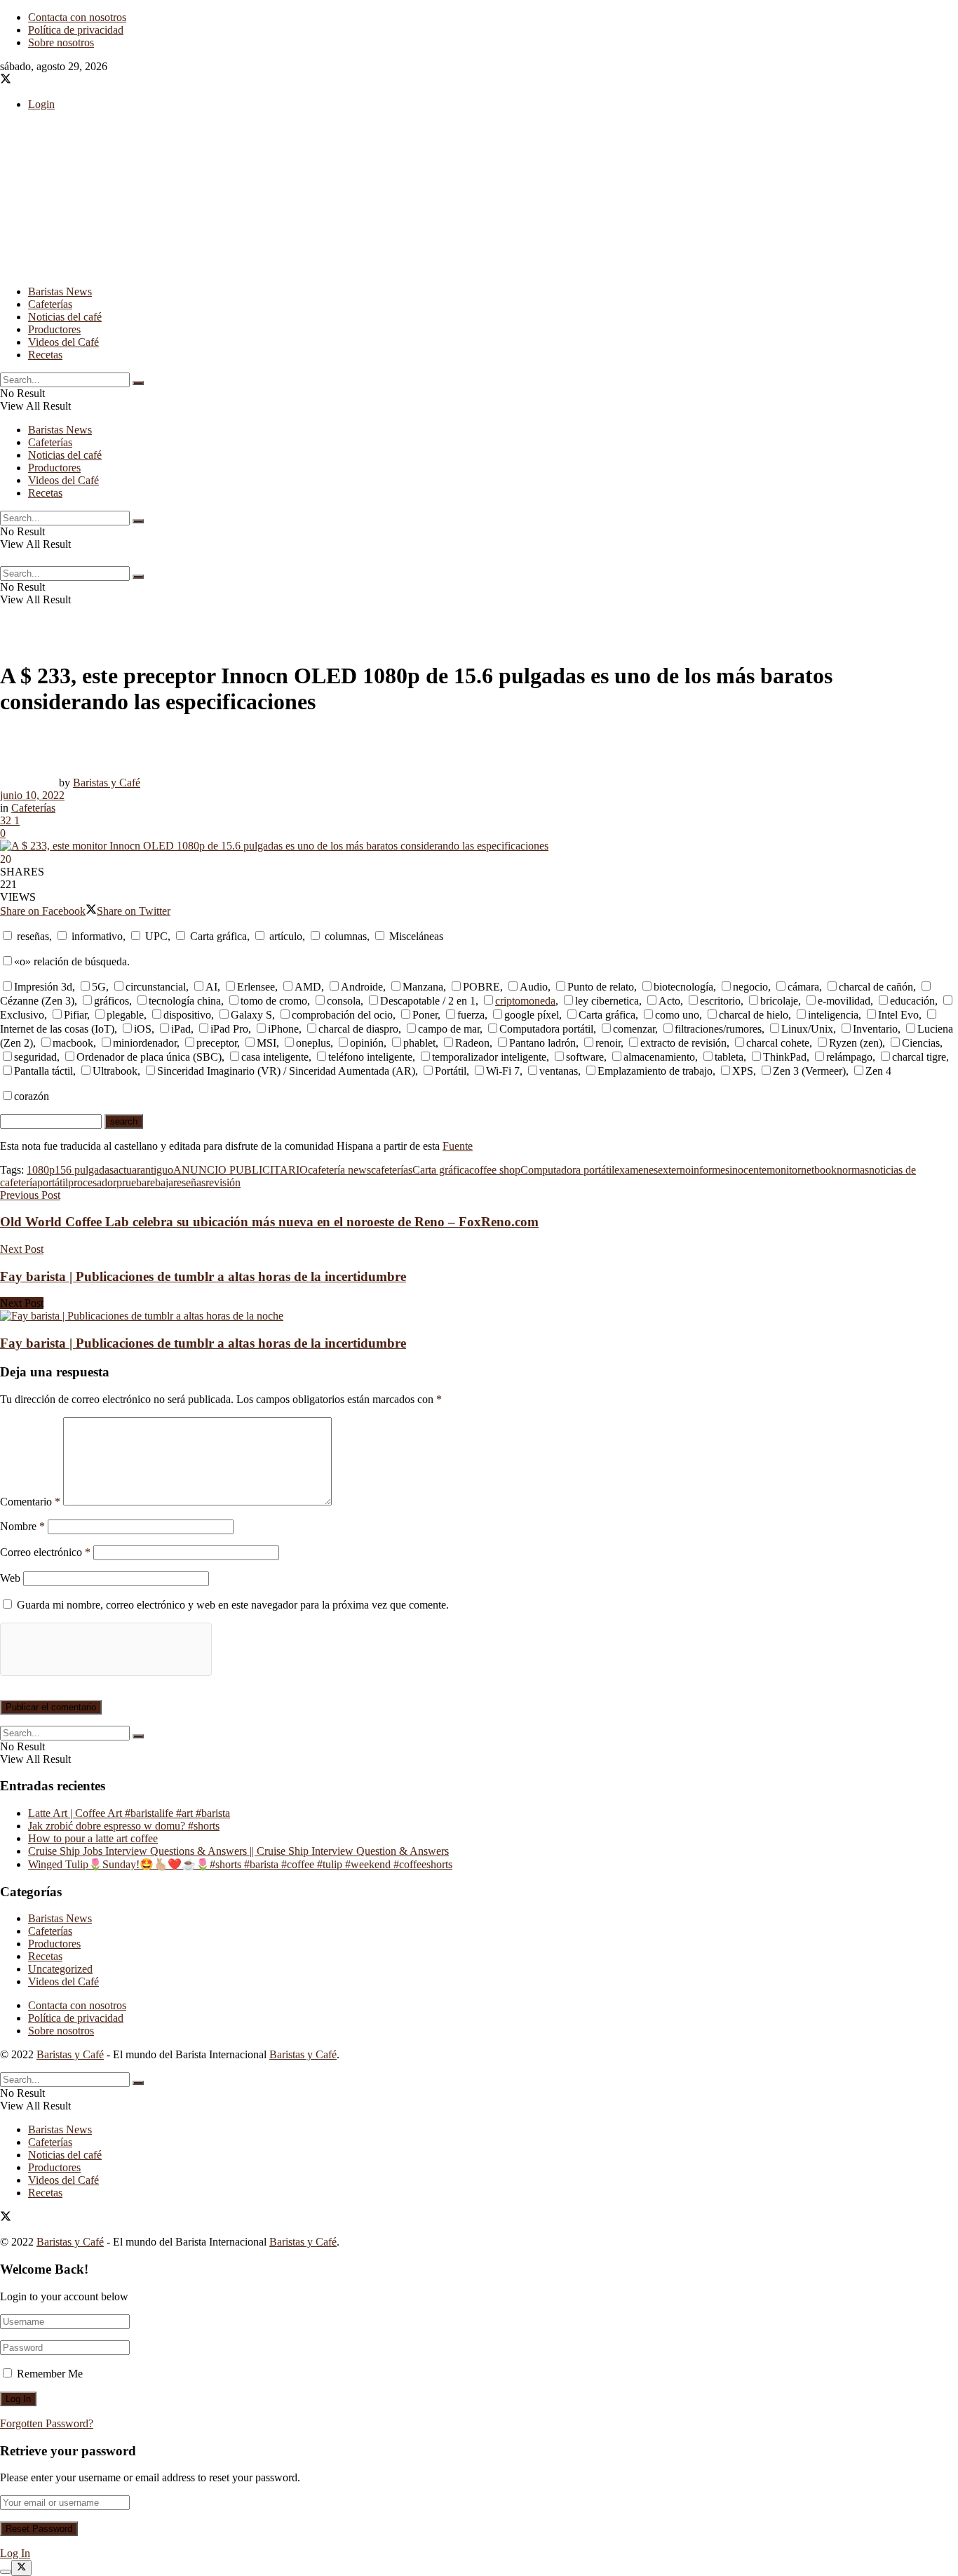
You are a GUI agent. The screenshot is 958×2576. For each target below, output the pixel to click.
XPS (743, 1071)
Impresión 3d (43, 987)
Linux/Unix (807, 1029)
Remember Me (50, 2374)
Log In (15, 2553)
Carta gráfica (217, 936)
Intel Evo (898, 1015)
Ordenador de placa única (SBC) (149, 1057)
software (585, 1057)
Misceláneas (415, 936)
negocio (750, 987)
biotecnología (683, 987)
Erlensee (256, 987)
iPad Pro (229, 1029)
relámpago (849, 1057)
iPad (181, 1029)
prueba (131, 1182)
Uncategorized (60, 1969)
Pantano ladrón (542, 1043)
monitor (784, 1170)
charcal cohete (778, 1043)
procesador (92, 1182)
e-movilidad (844, 1001)
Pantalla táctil (43, 1071)
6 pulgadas (90, 1170)
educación (912, 1001)
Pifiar (75, 1015)
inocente (748, 1170)
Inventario (875, 1029)
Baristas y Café (107, 783)
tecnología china (185, 1001)
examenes (636, 1170)
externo (674, 1170)
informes (710, 1170)
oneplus (313, 1043)
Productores (54, 329)
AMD (308, 987)
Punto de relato (601, 987)
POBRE (481, 987)
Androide (362, 987)
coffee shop (495, 1170)
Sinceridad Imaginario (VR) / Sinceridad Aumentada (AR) (286, 1071)
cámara (803, 987)
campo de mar (449, 1029)
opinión (367, 1043)
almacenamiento (659, 1057)
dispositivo (187, 1015)
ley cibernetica (607, 1001)
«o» (22, 961)
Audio (534, 987)
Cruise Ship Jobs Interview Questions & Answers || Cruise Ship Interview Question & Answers (238, 1851)
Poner (425, 1015)
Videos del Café (63, 342)
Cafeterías (50, 304)
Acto (669, 1001)
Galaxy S (251, 1015)
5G (99, 987)
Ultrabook (115, 1071)
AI (211, 987)
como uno (677, 1015)
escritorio (720, 1001)
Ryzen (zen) (856, 1043)
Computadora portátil (546, 1029)
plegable (125, 1015)
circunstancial (156, 987)
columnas (344, 936)
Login (41, 104)
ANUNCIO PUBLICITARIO (241, 1170)
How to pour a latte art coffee (93, 1838)
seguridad (35, 1057)
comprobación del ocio (342, 1015)
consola (344, 1001)
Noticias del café (65, 317)
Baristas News (60, 291)
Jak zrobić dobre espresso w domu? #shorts (124, 1826)
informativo (96, 936)
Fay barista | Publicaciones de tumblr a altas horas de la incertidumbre (203, 1343)
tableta (729, 1057)
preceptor (217, 1043)
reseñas (32, 936)
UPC (155, 936)
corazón (32, 1096)
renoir (608, 1043)
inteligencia (833, 1015)
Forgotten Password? (47, 2423)
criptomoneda (525, 1001)
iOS (143, 1029)
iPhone (283, 1029)
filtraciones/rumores (718, 1029)
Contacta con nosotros (77, 17)
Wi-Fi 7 (503, 1071)
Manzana (423, 987)
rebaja (160, 1182)
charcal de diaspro (358, 1029)
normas (853, 1170)
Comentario (30, 1502)
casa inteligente (275, 1057)
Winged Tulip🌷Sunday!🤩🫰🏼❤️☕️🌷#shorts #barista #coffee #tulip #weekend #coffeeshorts (240, 1864)
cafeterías (392, 1170)
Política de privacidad (76, 30)
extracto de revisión (683, 1043)
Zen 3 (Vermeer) (809, 1071)
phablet (419, 1043)
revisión (223, 1182)
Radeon (472, 1043)
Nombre (22, 1526)
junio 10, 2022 (32, 795)
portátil (53, 1182)
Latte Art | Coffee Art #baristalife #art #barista (129, 1813)
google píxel (532, 1015)
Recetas (45, 355)
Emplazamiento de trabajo (655, 1071)
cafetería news (339, 1170)
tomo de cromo (274, 1001)
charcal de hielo (754, 1015)
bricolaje (779, 1001)
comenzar (634, 1029)
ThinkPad (785, 1057)
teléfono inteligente (370, 1057)
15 (60, 1170)
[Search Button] (138, 383)
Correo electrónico (45, 1552)
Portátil (451, 1071)
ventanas (559, 1071)
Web (10, 1578)
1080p (41, 1170)
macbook (73, 1043)
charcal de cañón (876, 987)
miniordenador (145, 1043)
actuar (127, 1170)
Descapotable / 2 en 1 (428, 1001)
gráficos (112, 1001)
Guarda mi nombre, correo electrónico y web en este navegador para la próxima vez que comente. (233, 1605)
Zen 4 (878, 1071)
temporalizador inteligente (489, 1057)
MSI (267, 1043)
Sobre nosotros (61, 42)
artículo (284, 936)
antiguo (157, 1170)
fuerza (471, 1015)
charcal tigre (919, 1057)
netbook (819, 1170)
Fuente (458, 1146)
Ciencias (921, 1043)
